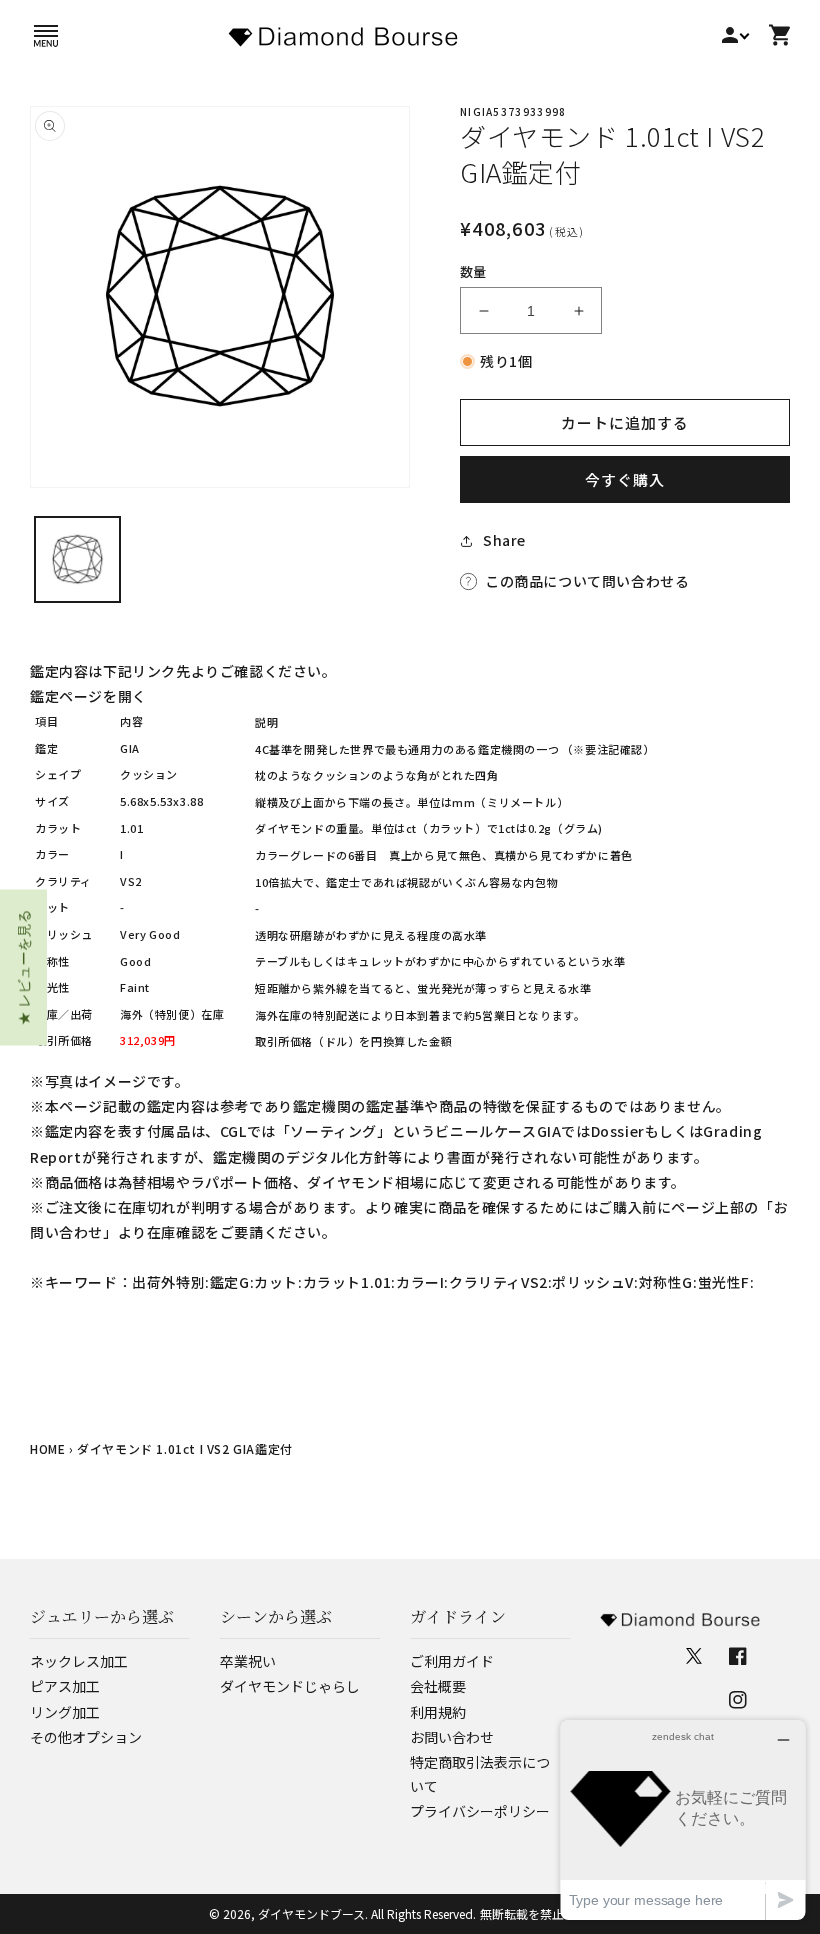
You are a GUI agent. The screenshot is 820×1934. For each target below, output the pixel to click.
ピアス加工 (65, 1686)
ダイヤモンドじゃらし (290, 1686)
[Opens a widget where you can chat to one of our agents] (683, 1819)
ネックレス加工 (79, 1661)
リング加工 (65, 1712)
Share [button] (504, 540)
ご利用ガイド (452, 1661)
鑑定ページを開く (88, 696)
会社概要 (438, 1686)
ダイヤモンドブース (311, 1913)
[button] (46, 35)
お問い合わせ (452, 1737)
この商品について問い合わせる (587, 581)
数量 (473, 271)
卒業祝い (248, 1661)
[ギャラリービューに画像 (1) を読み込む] (77, 559)
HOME (47, 1448)
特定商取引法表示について (480, 1774)
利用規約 (438, 1712)
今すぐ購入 (625, 479)
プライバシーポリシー (480, 1811)
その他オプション (86, 1737)
